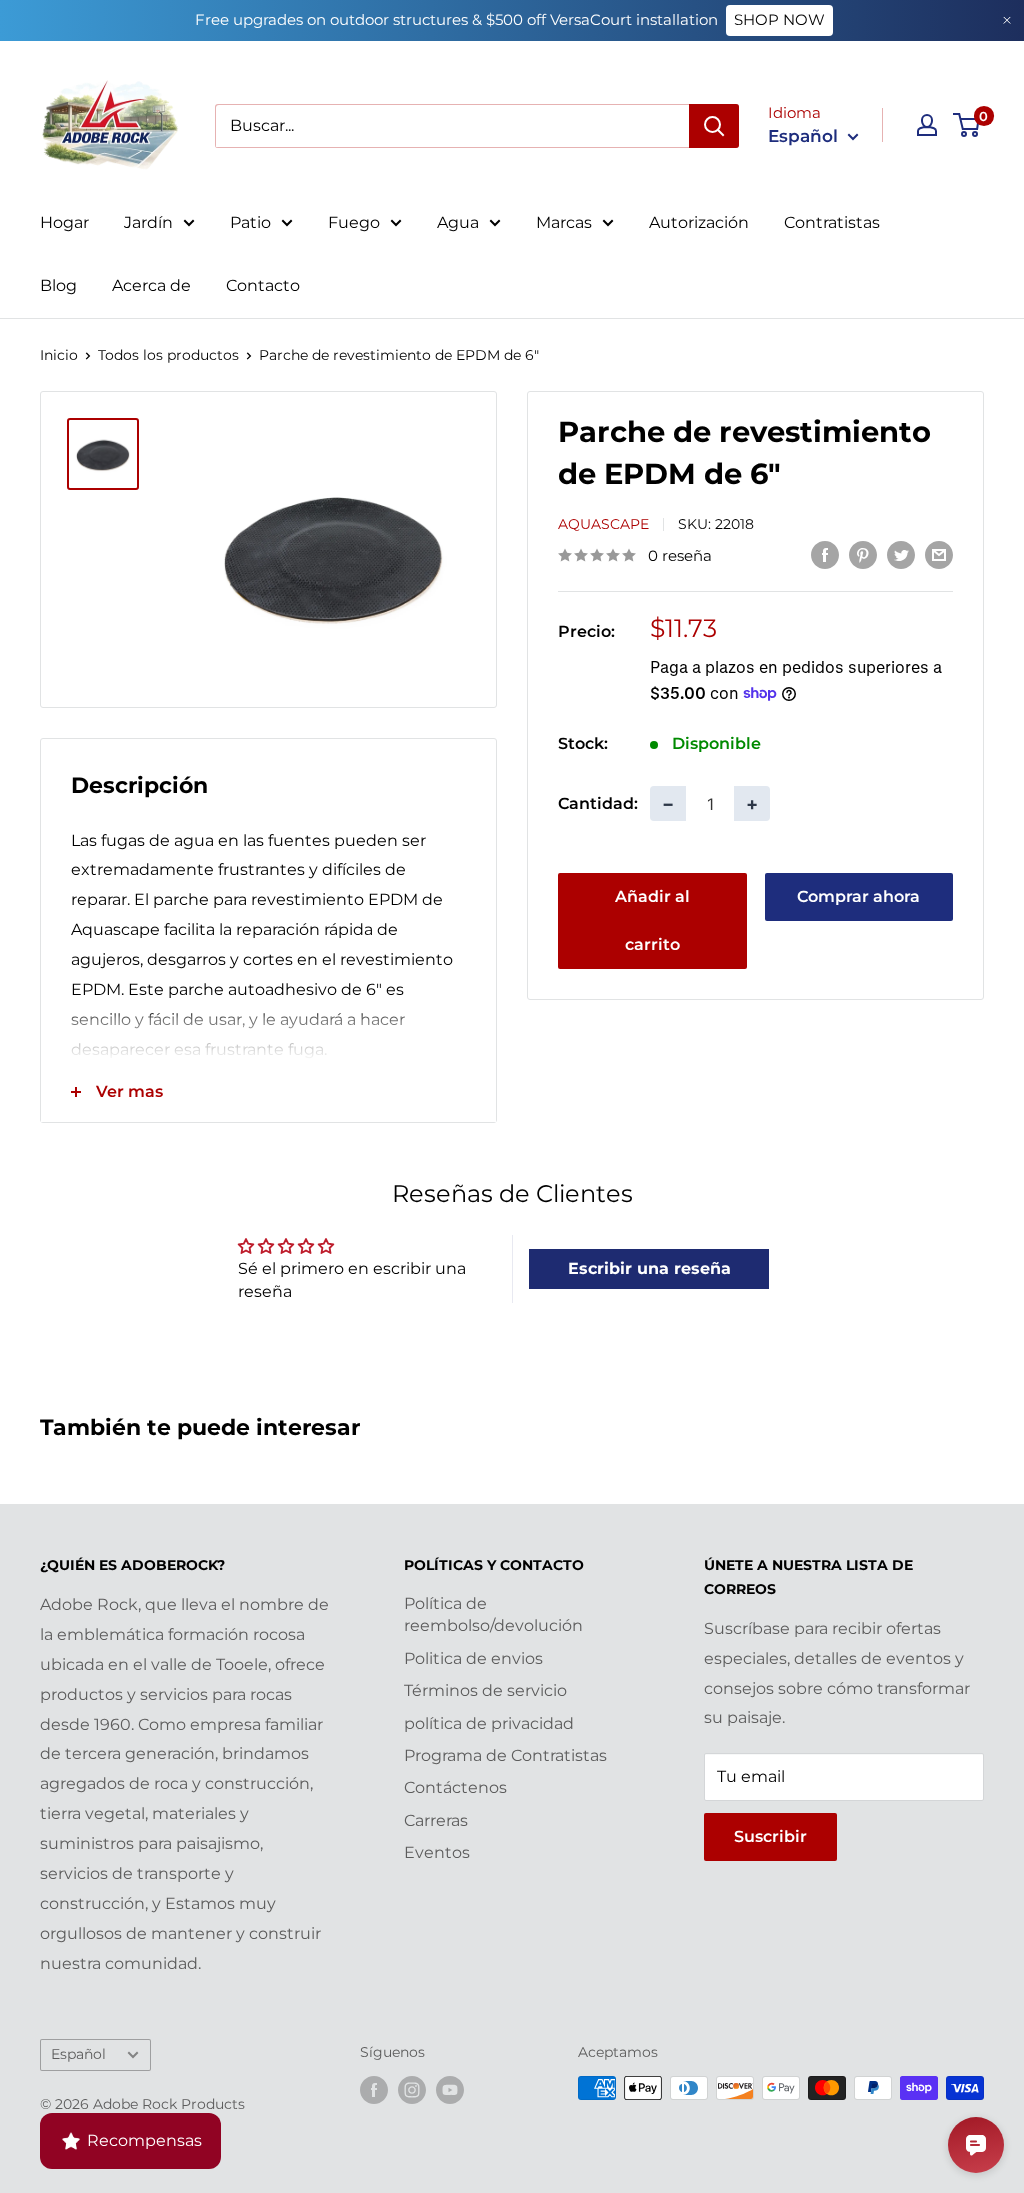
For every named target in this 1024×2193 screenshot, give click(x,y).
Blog (58, 285)
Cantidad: (598, 803)
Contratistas (832, 222)
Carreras (436, 1820)
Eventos (437, 1852)
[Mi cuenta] (927, 125)
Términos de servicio (485, 1690)
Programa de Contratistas (505, 1755)
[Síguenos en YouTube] (450, 2090)
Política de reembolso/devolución (493, 1614)
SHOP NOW (779, 19)
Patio (250, 222)
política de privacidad (489, 1723)
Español (78, 2054)
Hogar (64, 222)
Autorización (699, 222)
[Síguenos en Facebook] (374, 2090)
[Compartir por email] (939, 554)
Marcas (564, 222)
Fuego (354, 222)
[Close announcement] (1007, 20)
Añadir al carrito (652, 920)
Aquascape (603, 524)
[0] (967, 125)
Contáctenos (455, 1787)
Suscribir (770, 1836)
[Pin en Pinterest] (863, 554)
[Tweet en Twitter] (901, 554)
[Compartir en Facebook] (825, 554)
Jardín (148, 222)
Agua (458, 222)
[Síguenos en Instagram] (412, 2090)
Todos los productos (168, 355)
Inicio (59, 355)
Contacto (263, 285)
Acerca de (151, 285)
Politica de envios (473, 1658)
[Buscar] (714, 126)
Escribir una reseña (649, 1268)
